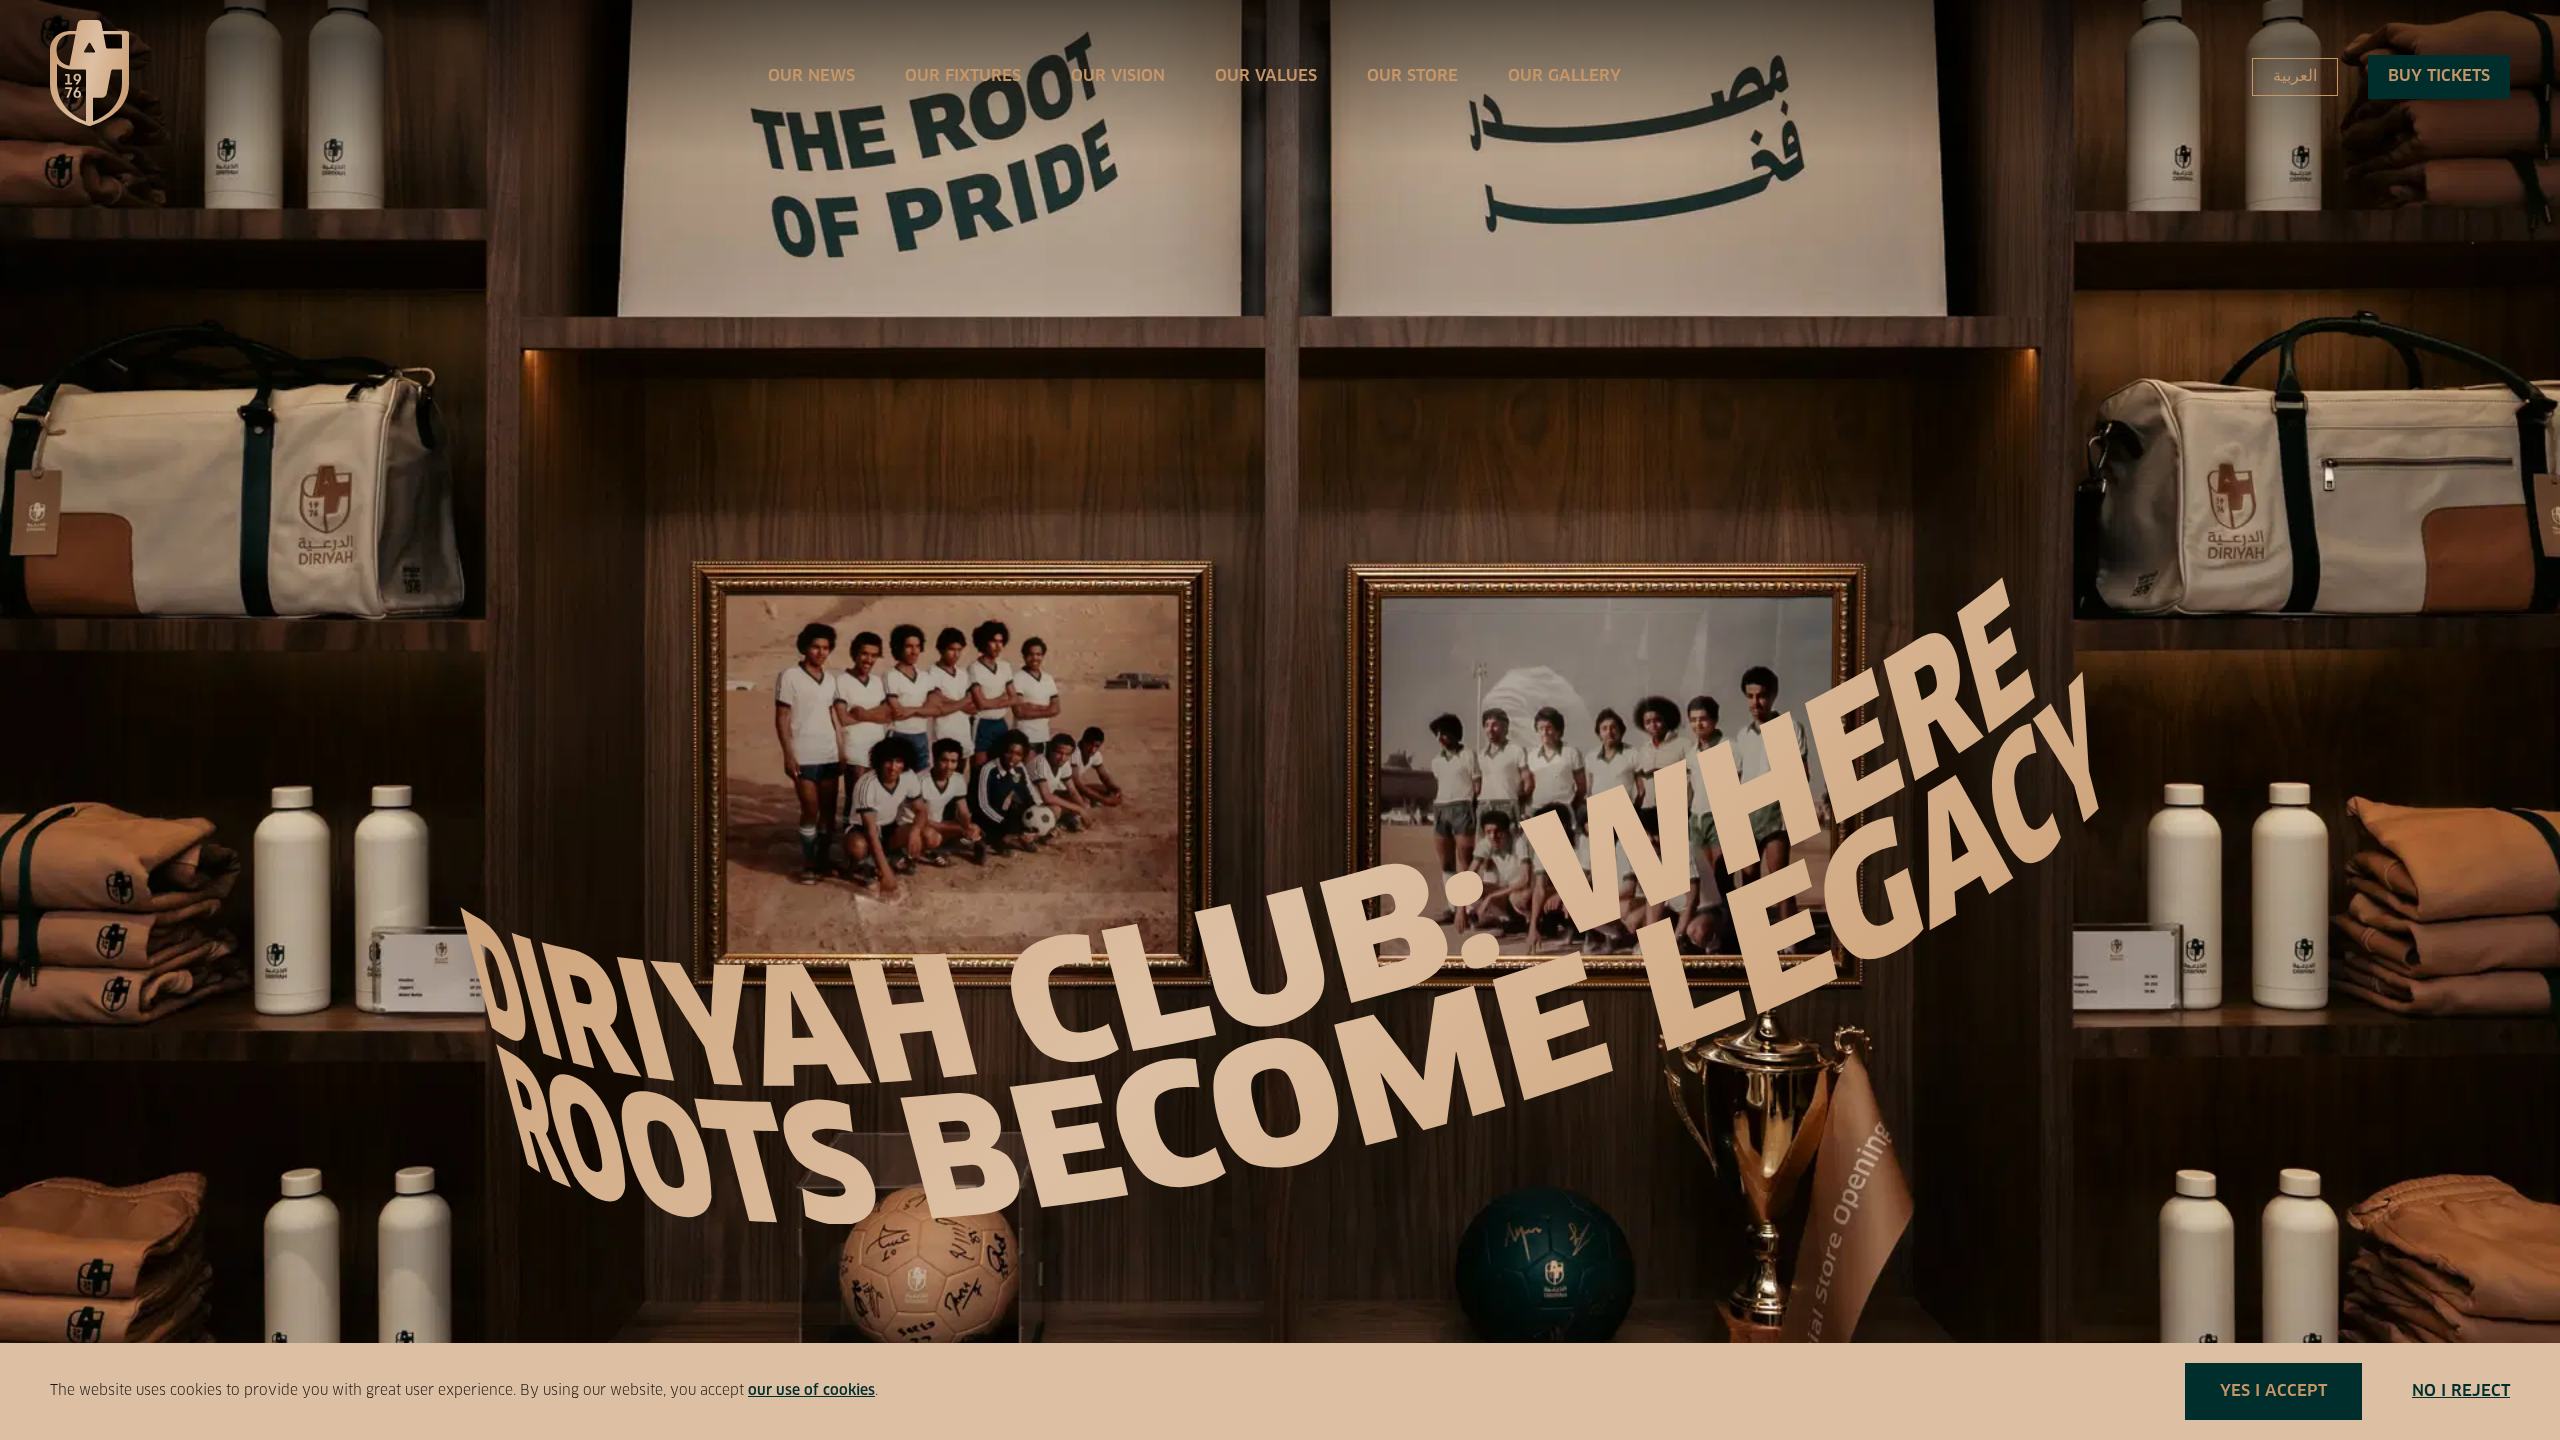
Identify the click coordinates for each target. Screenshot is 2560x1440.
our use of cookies (811, 1391)
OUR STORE (1412, 76)
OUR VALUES (1266, 76)
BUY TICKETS (2439, 76)
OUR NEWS (811, 76)
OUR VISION (1118, 76)
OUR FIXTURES (963, 76)
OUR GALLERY (1564, 76)
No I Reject (2461, 1391)
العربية (2295, 76)
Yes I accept (2273, 1391)
